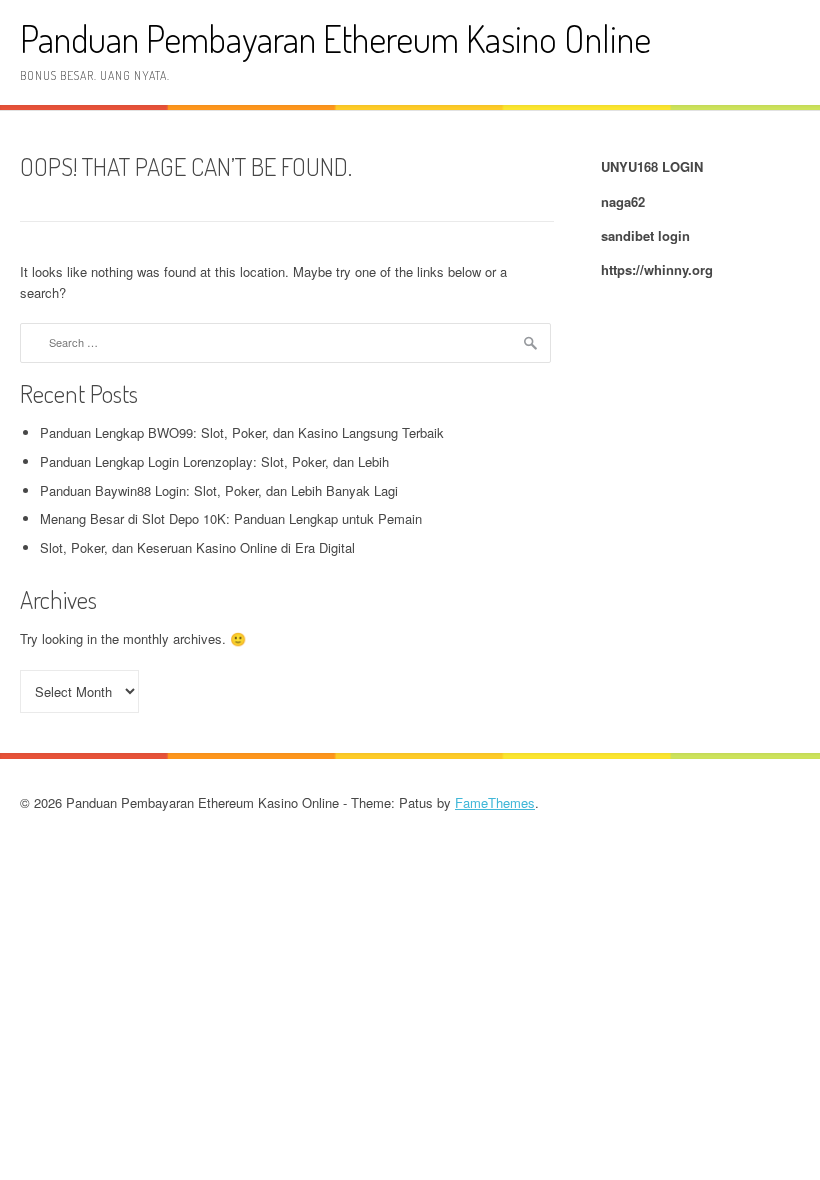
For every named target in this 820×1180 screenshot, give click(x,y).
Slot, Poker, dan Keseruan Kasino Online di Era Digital (197, 547)
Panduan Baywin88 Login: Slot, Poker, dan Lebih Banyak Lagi (219, 490)
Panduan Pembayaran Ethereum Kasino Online (335, 38)
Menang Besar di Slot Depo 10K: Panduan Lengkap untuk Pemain (231, 518)
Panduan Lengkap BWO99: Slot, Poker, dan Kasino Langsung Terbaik (242, 432)
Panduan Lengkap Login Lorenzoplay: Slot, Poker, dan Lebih (214, 461)
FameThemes (495, 802)
